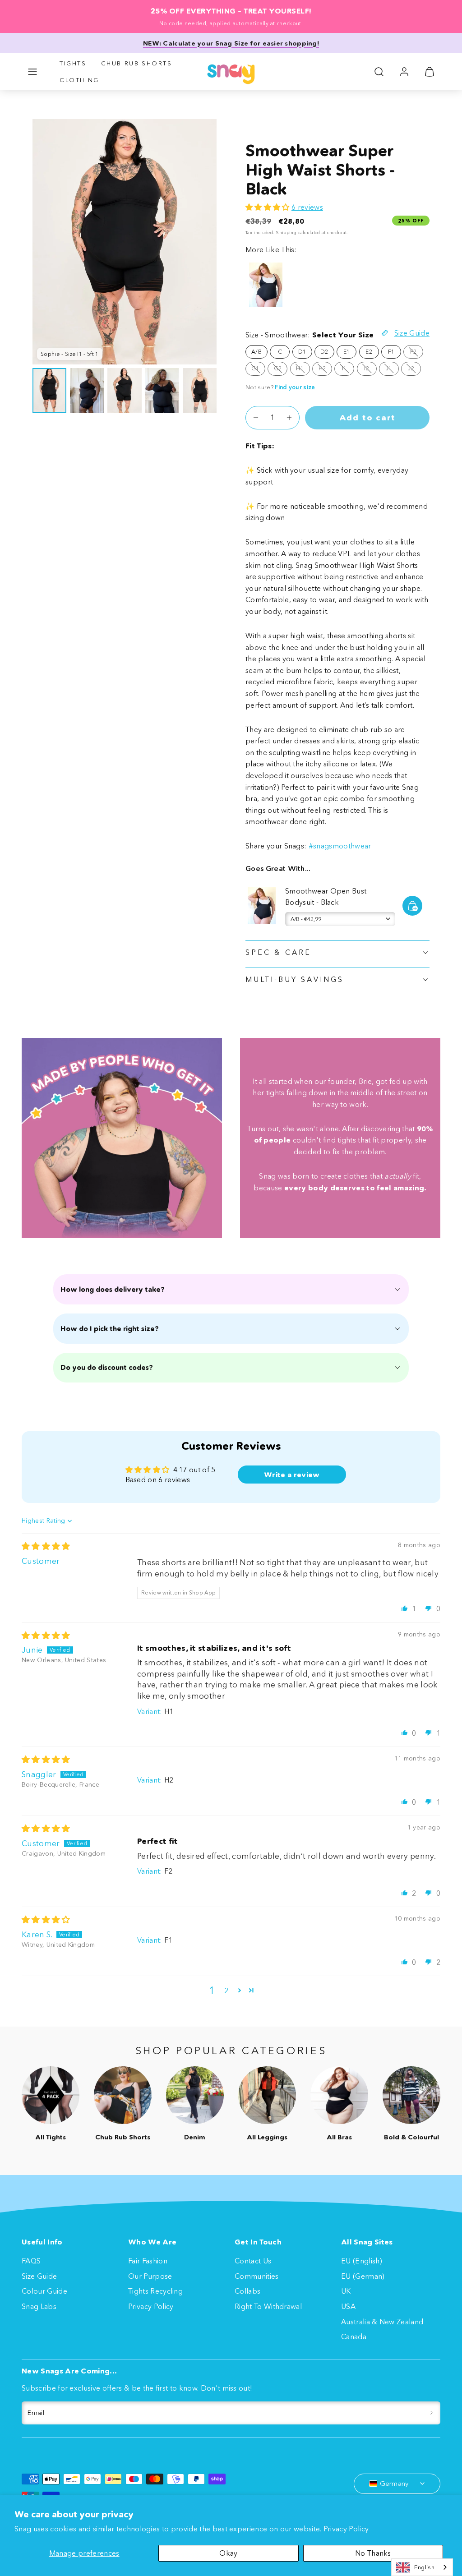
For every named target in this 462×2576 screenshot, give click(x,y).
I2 (370, 370)
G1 (258, 370)
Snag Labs (39, 2306)
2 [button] (226, 1991)
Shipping (286, 233)
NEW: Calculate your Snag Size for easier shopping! (231, 43)
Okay (228, 2553)
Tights (73, 63)
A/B (256, 352)
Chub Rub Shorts (137, 63)
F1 (391, 352)
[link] (404, 72)
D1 (302, 352)
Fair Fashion (148, 2261)
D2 (324, 352)
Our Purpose (150, 2276)
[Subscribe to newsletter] (432, 2413)
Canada (354, 2336)
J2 (414, 370)
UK (346, 2291)
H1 (303, 370)
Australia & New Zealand (382, 2322)
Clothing (79, 80)
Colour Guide (44, 2291)
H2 (325, 370)
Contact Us (253, 2261)
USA (348, 2306)
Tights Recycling (155, 2291)
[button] (32, 72)
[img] (46, 1546)
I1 (348, 370)
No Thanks (373, 2553)
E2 (369, 352)
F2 (417, 353)
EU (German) (363, 2276)
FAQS (31, 2261)
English (424, 2567)
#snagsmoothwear (340, 846)
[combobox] (422, 2567)
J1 (392, 370)
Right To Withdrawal (268, 2306)
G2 (281, 370)
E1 (347, 352)
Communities (257, 2276)
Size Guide (39, 2276)
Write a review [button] (292, 1475)
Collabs (247, 2291)
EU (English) (362, 2261)
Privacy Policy (346, 2529)
